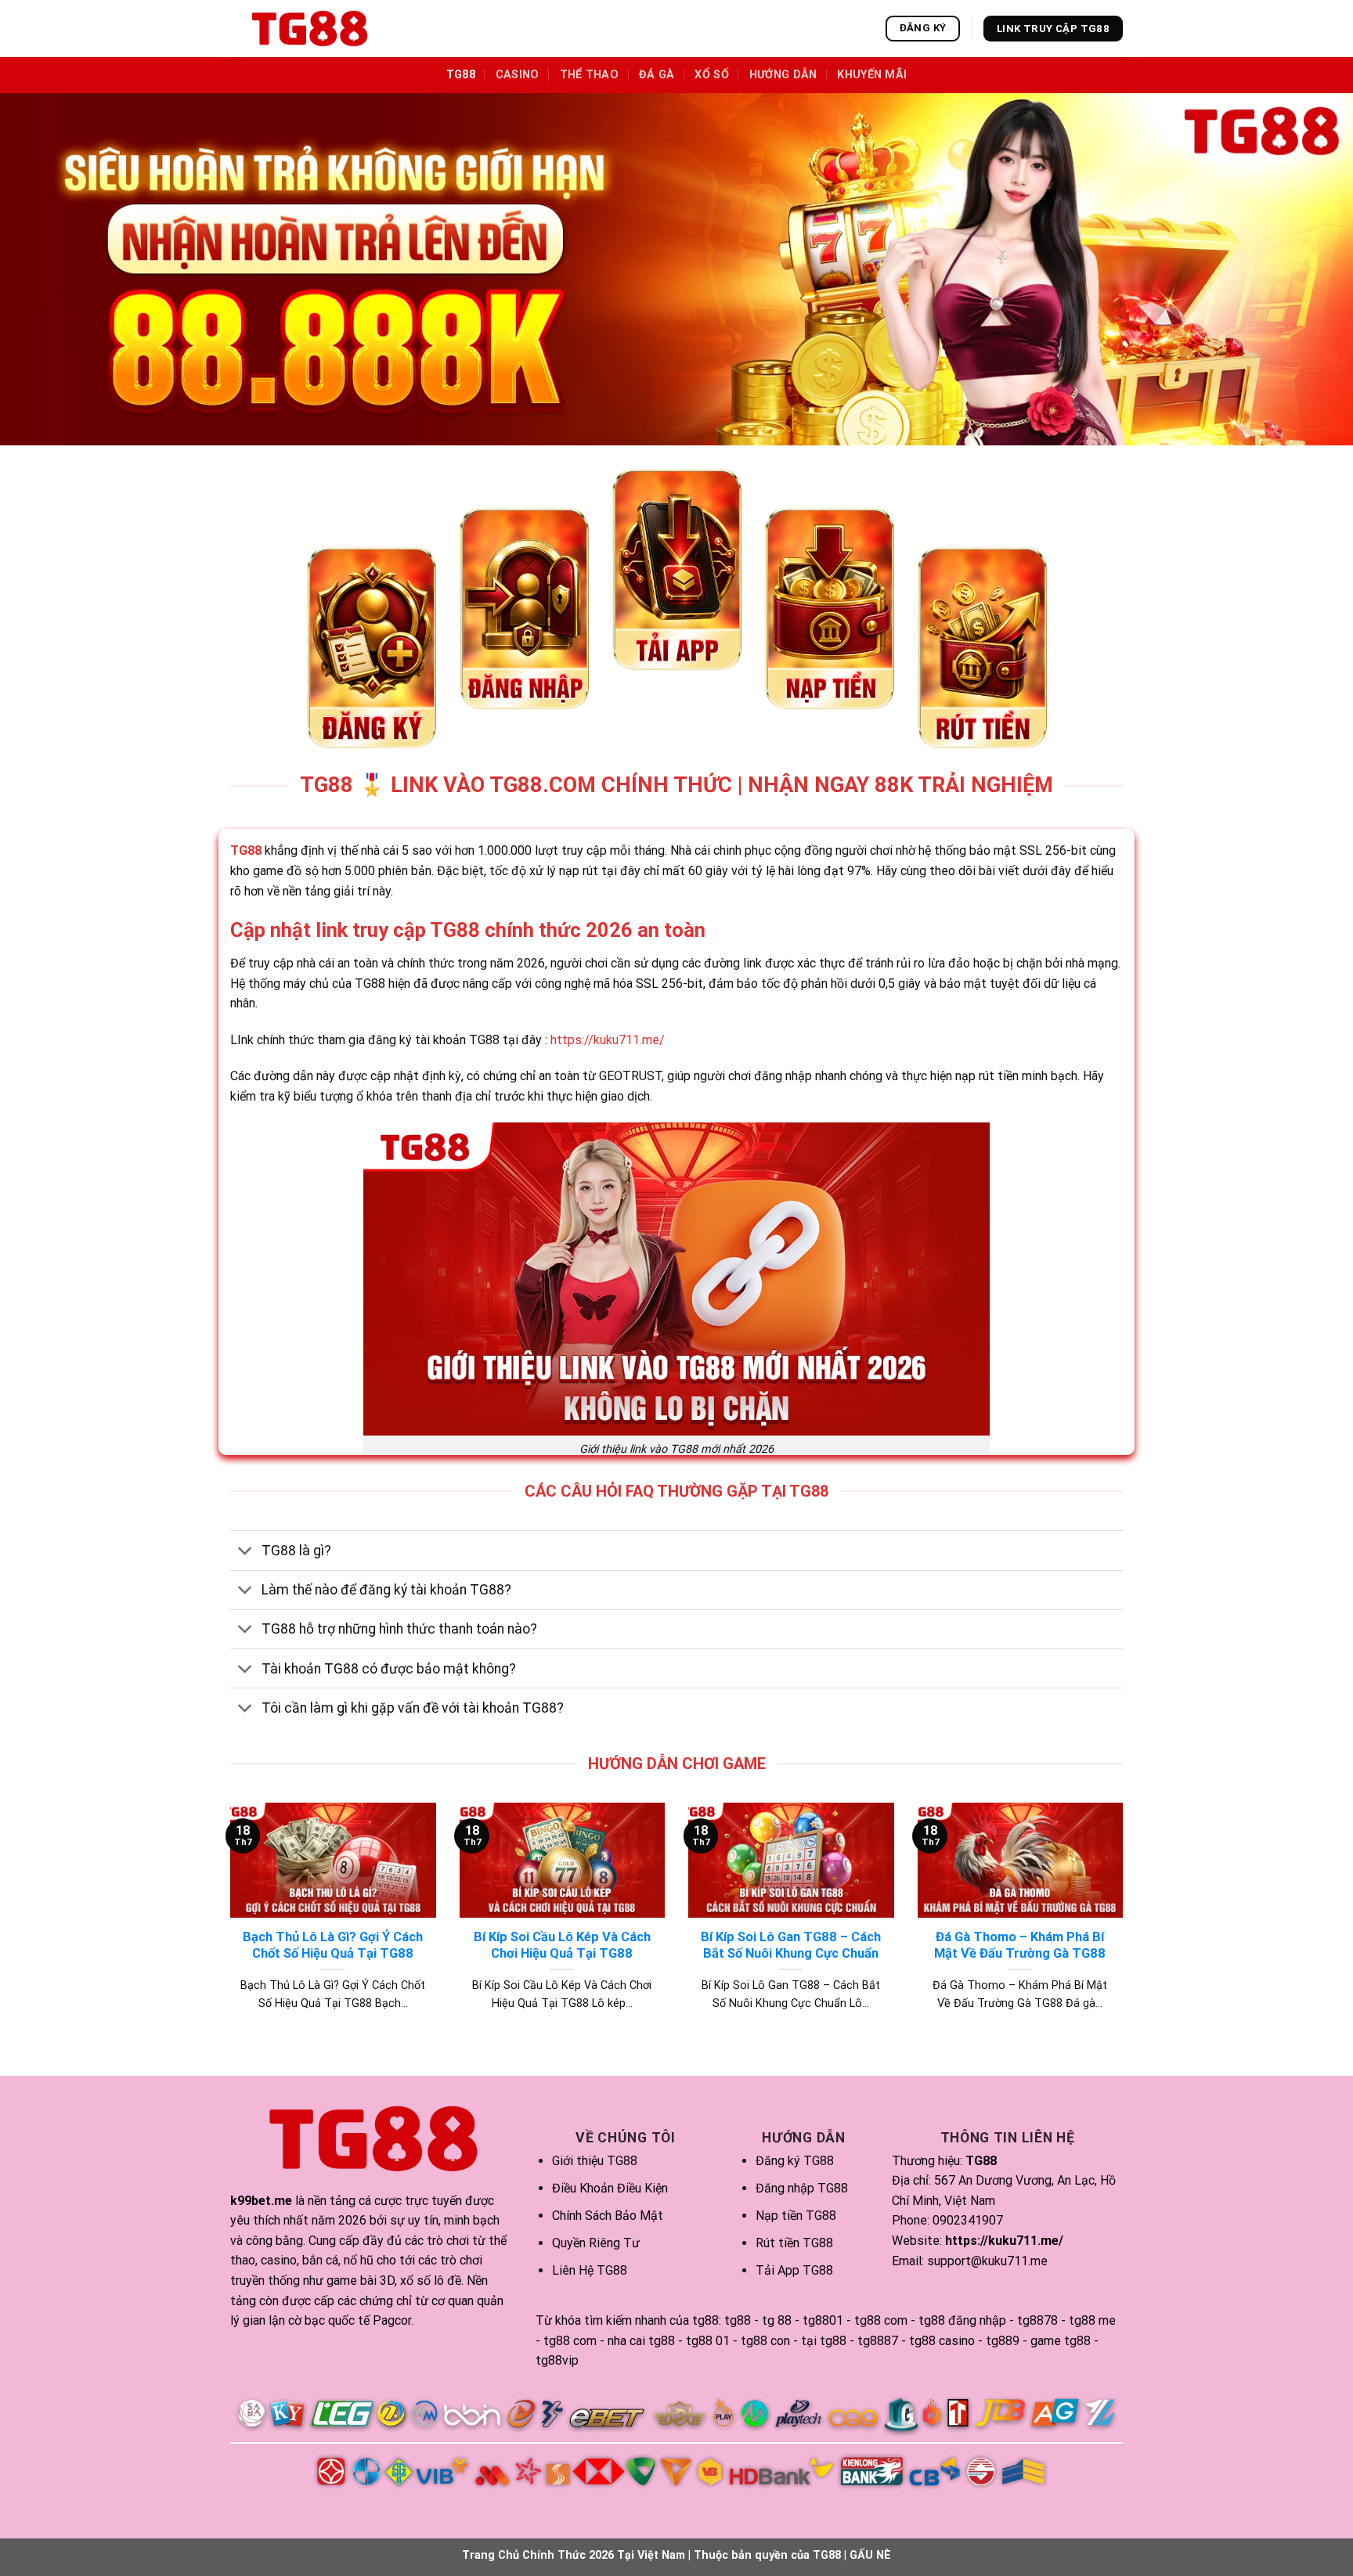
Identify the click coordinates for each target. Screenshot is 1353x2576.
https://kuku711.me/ (608, 1040)
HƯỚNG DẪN (783, 75)
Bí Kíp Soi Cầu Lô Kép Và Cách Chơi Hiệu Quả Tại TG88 (562, 1946)
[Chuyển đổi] (245, 1552)
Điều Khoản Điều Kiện (610, 2188)
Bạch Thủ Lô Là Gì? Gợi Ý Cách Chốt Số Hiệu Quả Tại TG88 (333, 1946)
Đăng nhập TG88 (802, 2188)
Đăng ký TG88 (795, 2161)
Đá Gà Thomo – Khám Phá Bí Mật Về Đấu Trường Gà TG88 (1020, 1946)
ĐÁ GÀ (657, 75)
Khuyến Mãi (872, 75)
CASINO (518, 75)
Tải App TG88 (794, 2270)
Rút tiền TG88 (794, 2243)
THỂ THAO (589, 75)
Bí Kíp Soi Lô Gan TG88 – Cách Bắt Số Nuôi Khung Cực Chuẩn (791, 1946)
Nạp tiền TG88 (796, 2216)
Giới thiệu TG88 (595, 2161)
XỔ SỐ (711, 75)
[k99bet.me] (308, 29)
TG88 (461, 75)
